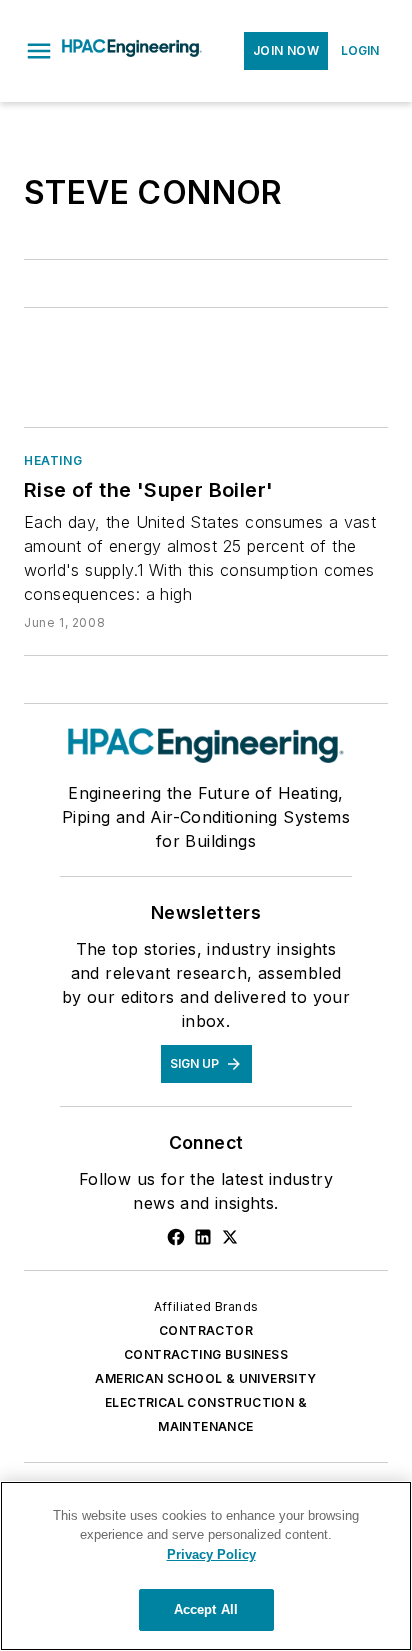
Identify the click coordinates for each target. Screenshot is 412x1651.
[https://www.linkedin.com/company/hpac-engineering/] (203, 1237)
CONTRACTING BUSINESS (206, 1354)
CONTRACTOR (206, 1330)
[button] (39, 51)
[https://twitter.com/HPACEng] (230, 1237)
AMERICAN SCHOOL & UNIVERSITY (205, 1378)
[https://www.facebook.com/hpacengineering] (176, 1237)
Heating (53, 460)
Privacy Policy (211, 1554)
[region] (206, 1566)
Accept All (206, 1609)
